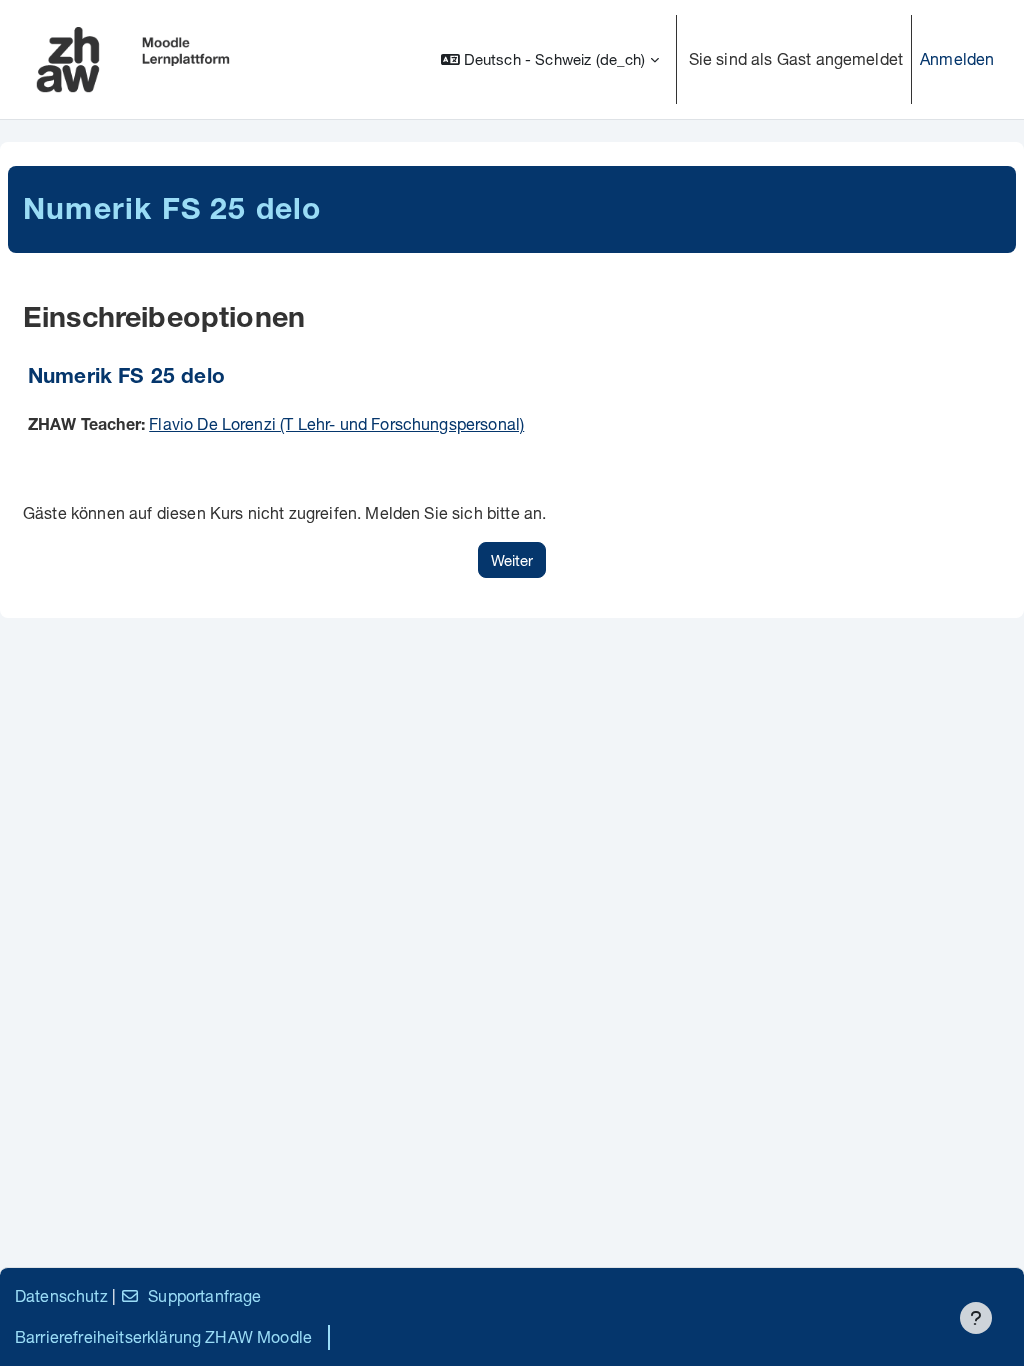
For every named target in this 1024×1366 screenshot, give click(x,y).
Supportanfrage (204, 1295)
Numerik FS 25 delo (126, 378)
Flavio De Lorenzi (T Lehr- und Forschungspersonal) (336, 423)
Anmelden (957, 58)
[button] (550, 59)
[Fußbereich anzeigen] (976, 1318)
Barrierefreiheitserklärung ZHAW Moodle (163, 1336)
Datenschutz (61, 1295)
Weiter (512, 560)
